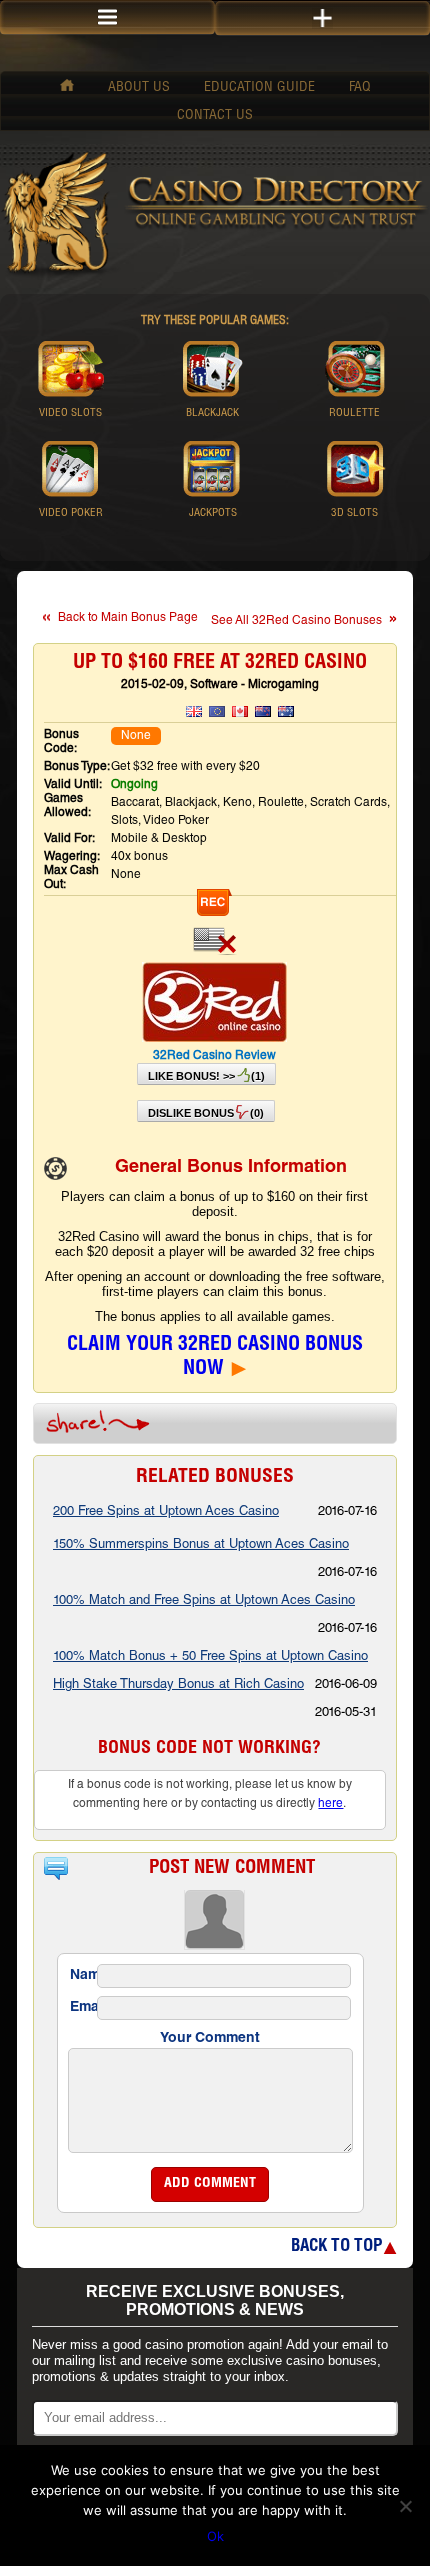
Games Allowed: (67, 806)
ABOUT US (139, 88)
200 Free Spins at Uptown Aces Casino (166, 1512)
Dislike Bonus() (206, 1113)
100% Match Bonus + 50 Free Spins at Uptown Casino (210, 1657)
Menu (107, 17)
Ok (215, 2536)
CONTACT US (215, 116)
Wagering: (72, 857)
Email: (81, 2008)
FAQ (360, 88)
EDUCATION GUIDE (259, 88)
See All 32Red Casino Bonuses (296, 621)
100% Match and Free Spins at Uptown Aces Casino (204, 1601)
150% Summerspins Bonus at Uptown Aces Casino (201, 1545)
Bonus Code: (61, 742)
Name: (81, 1976)
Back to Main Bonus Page (128, 618)
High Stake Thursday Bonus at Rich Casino (178, 1685)
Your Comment (210, 2039)
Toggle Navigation (322, 18)
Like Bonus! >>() (206, 1076)
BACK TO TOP (336, 2247)
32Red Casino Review (214, 1056)
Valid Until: (73, 785)
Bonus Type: (77, 767)
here (330, 1804)
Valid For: (69, 839)
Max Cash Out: (71, 878)
